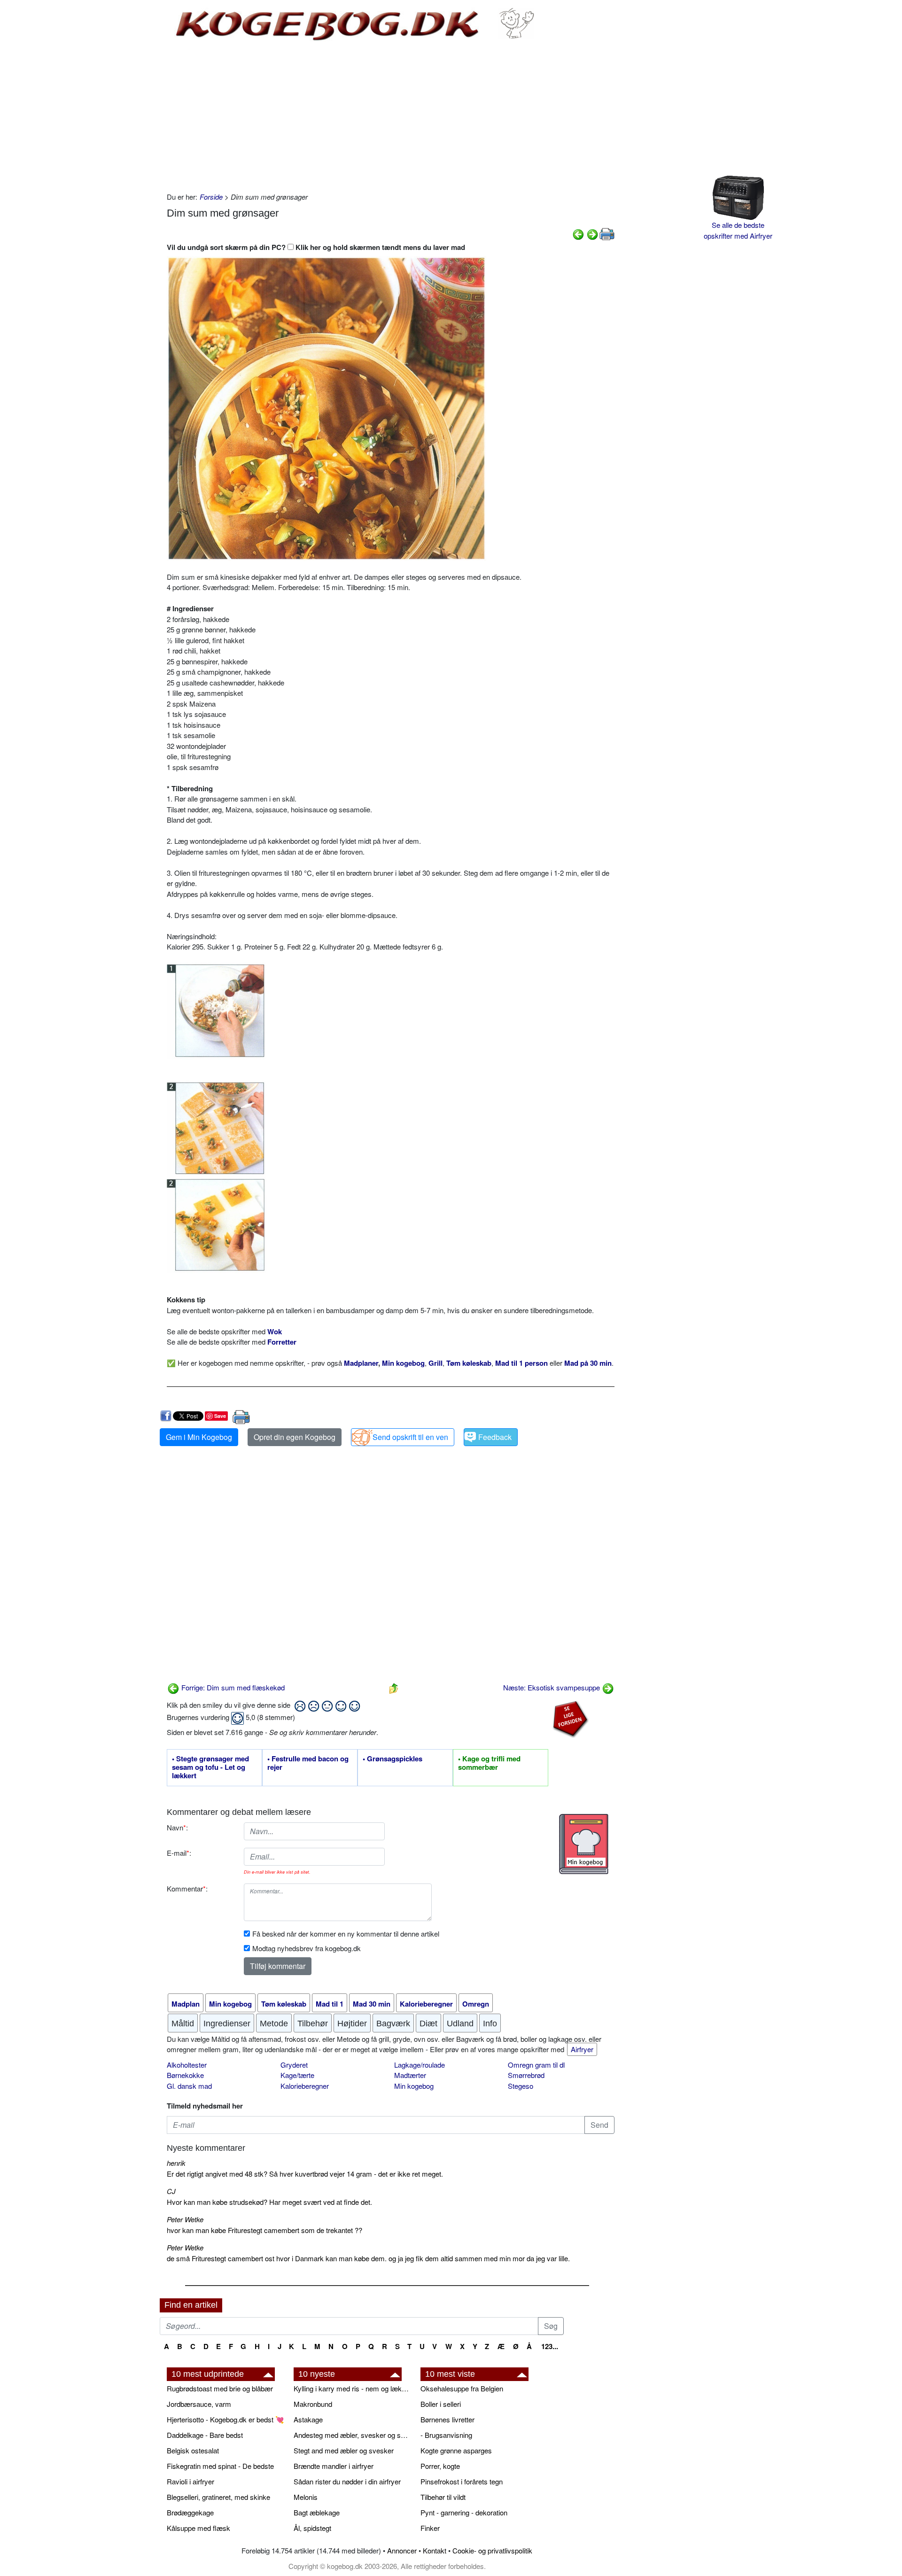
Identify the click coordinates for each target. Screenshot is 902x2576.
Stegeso (521, 2086)
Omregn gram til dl (536, 2065)
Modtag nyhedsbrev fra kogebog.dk (307, 1948)
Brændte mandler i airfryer (334, 2466)
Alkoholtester (187, 2065)
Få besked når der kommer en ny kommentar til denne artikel (346, 1934)
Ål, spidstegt (312, 2528)
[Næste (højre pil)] (592, 233)
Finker (430, 2528)
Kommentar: (187, 1888)
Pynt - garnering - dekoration (464, 2512)
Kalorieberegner (305, 2086)
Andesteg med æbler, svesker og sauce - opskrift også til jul (352, 2435)
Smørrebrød (526, 2075)
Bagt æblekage (317, 2512)
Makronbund (313, 2404)
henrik (176, 2163)
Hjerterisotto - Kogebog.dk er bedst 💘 (225, 2419)
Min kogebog (414, 2086)
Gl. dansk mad (189, 2086)
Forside (211, 197)
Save (220, 1416)
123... (550, 2346)
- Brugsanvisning (446, 2435)
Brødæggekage (190, 2512)
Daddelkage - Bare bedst (205, 2435)
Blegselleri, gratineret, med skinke (218, 2497)
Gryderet (294, 2065)
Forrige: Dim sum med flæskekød (232, 1687)
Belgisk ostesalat (193, 2450)
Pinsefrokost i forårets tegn (462, 2481)
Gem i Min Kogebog (199, 1437)
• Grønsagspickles (393, 1759)
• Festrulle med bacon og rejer (308, 1763)
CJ (171, 2191)
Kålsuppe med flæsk (198, 2528)
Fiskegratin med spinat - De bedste (220, 2466)
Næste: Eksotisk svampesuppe (552, 1687)
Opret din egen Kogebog (295, 1437)
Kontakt (435, 2550)
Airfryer (582, 2049)
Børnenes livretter (447, 2419)
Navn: (177, 1827)
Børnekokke (185, 2075)
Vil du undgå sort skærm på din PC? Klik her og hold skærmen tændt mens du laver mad (316, 247)
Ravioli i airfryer (191, 2481)
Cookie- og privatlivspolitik (492, 2550)
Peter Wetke (185, 2219)
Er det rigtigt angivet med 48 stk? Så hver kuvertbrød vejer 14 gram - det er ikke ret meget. (305, 2174)
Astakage (308, 2419)
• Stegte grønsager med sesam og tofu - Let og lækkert (210, 1767)
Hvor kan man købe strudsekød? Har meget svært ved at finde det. (269, 2202)
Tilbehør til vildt (443, 2497)
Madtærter (410, 2075)
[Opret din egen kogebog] (584, 1844)
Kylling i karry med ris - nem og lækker (352, 2388)
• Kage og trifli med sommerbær (489, 1763)
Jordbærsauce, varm (199, 2404)
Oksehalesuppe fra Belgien (462, 2388)
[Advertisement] (391, 117)
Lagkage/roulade (420, 2065)
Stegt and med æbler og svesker (344, 2450)
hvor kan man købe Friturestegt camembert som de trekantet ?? (264, 2230)
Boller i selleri (441, 2404)
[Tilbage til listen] (394, 1687)
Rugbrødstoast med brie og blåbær (220, 2388)
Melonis (306, 2497)
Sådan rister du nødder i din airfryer (347, 2481)
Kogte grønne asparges (456, 2450)
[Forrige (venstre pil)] (578, 233)
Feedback (495, 1437)
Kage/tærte (297, 2075)
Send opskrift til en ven (410, 1437)
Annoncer (402, 2550)
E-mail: (179, 1853)
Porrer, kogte (440, 2466)
